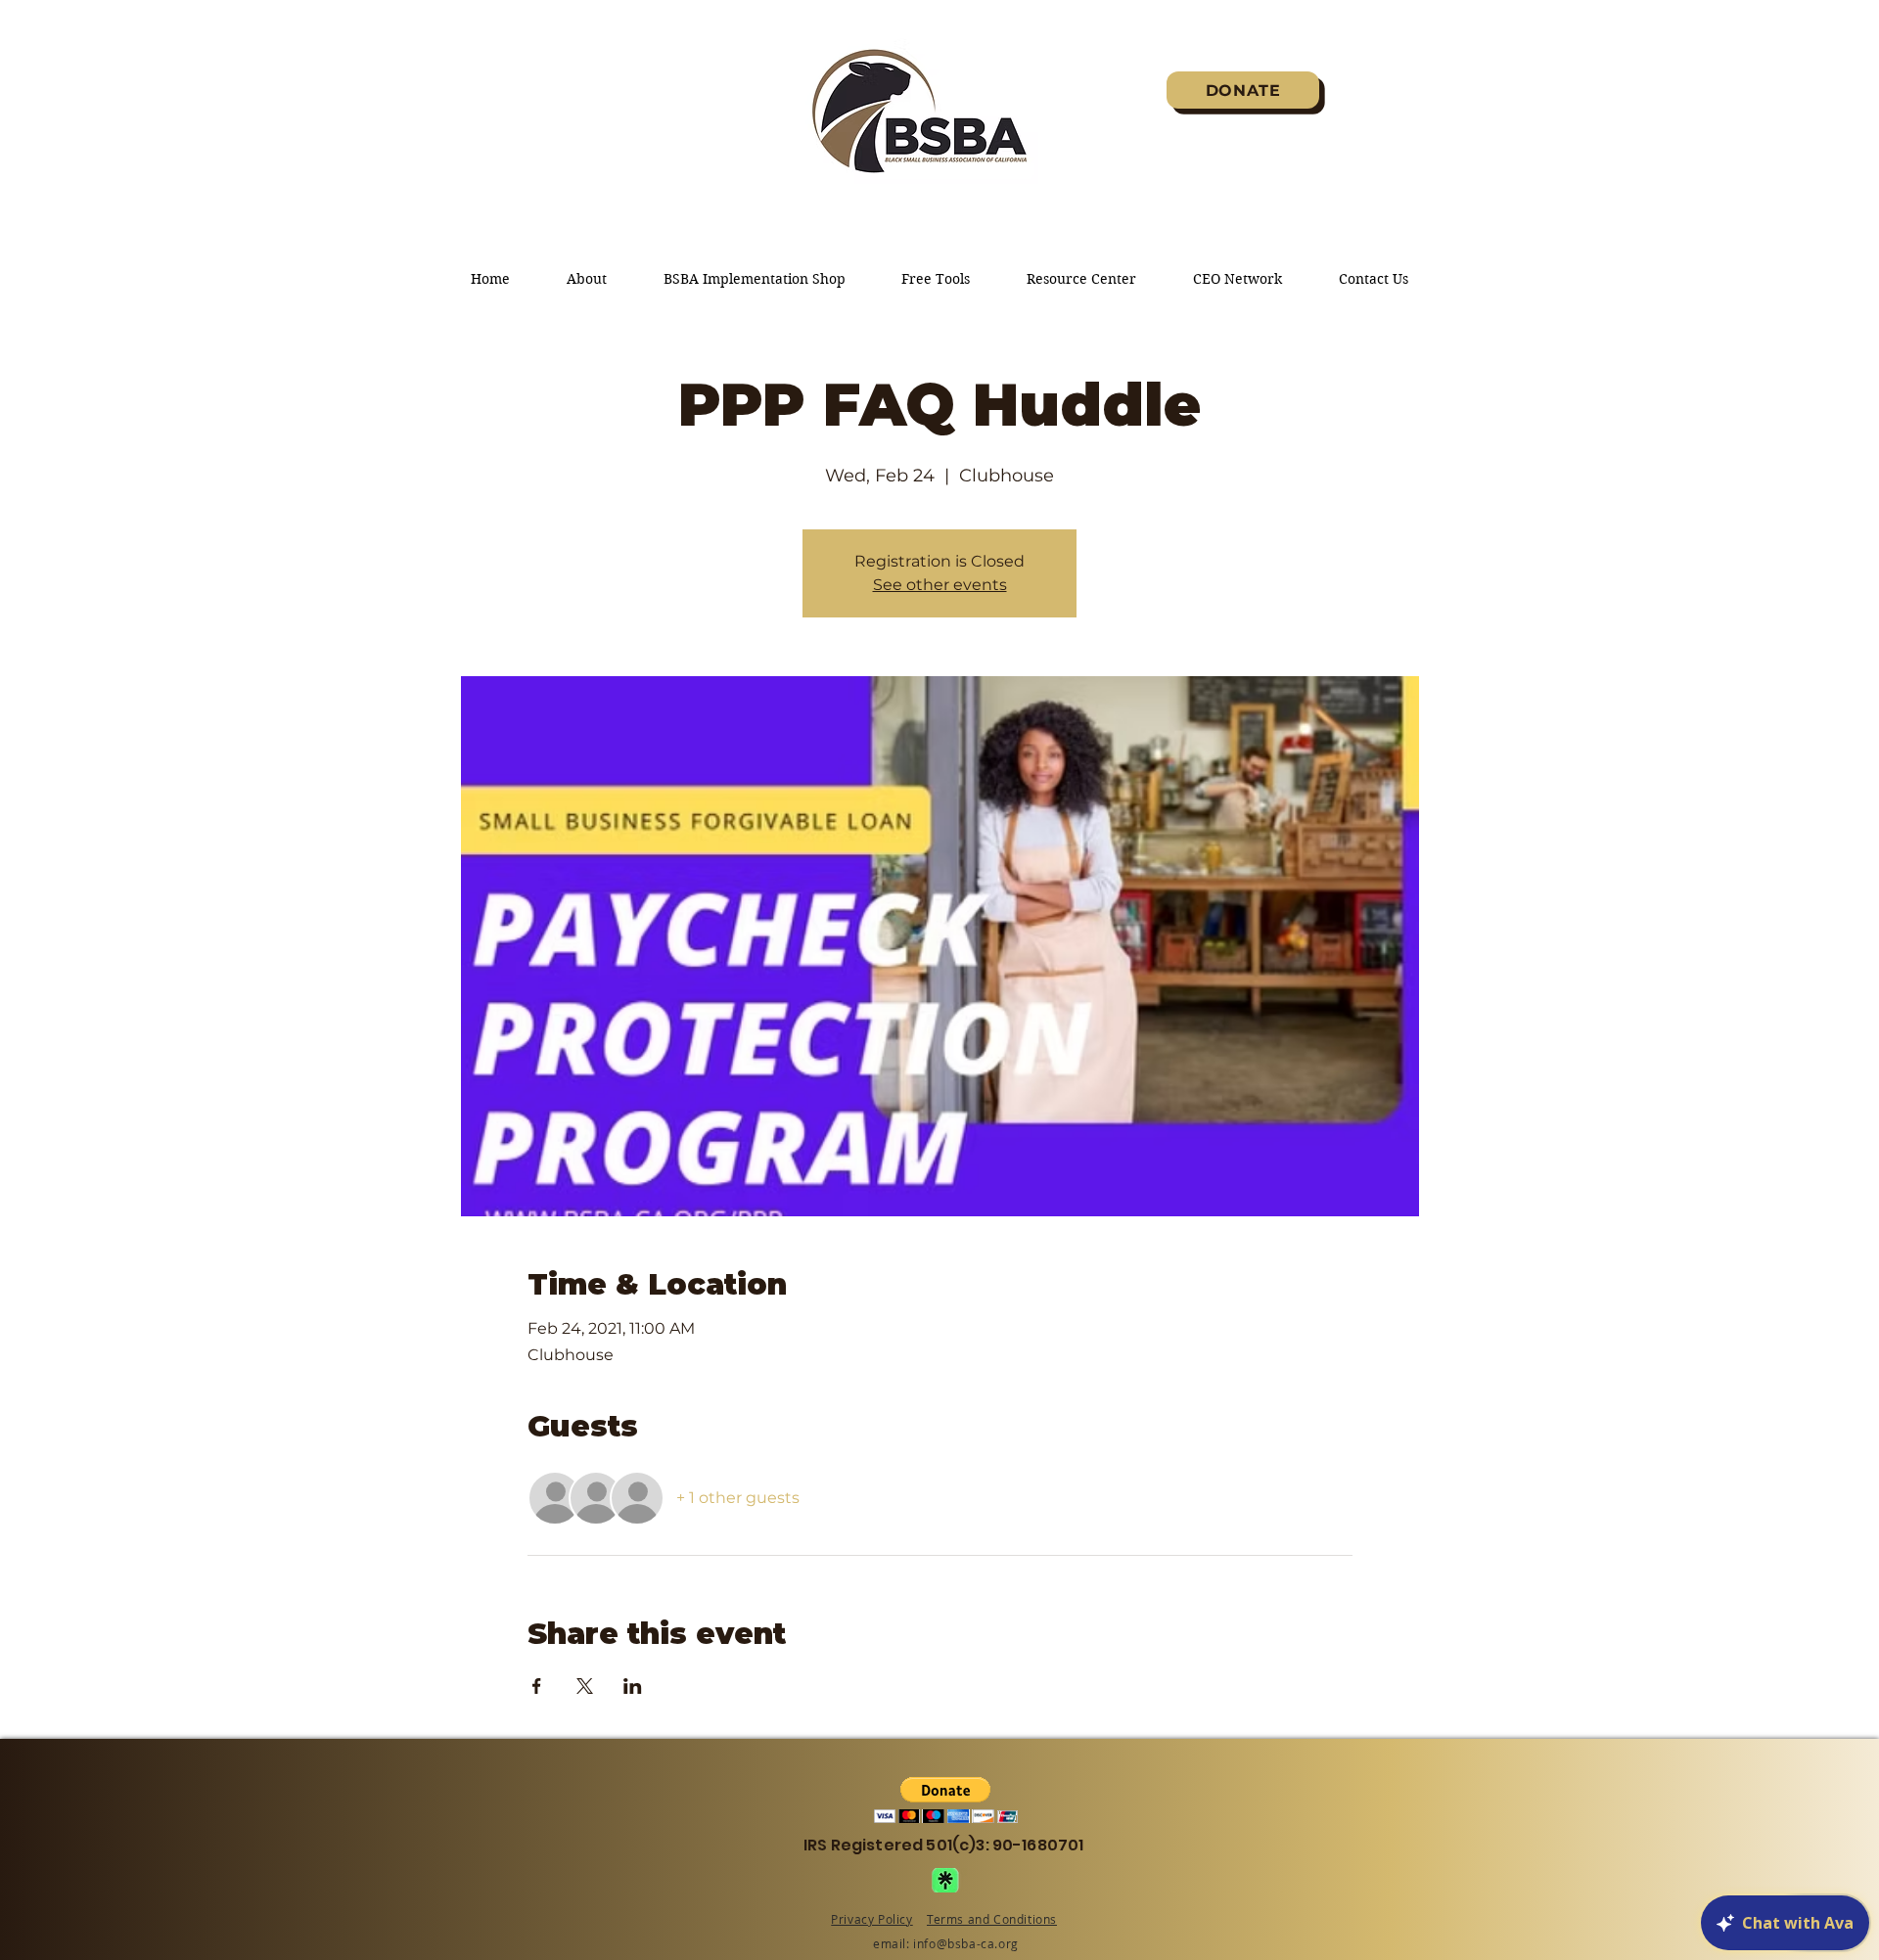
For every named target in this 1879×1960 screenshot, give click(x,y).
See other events (940, 585)
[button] (946, 1800)
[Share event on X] (585, 1686)
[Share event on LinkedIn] (633, 1686)
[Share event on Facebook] (537, 1686)
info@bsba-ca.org (966, 1943)
